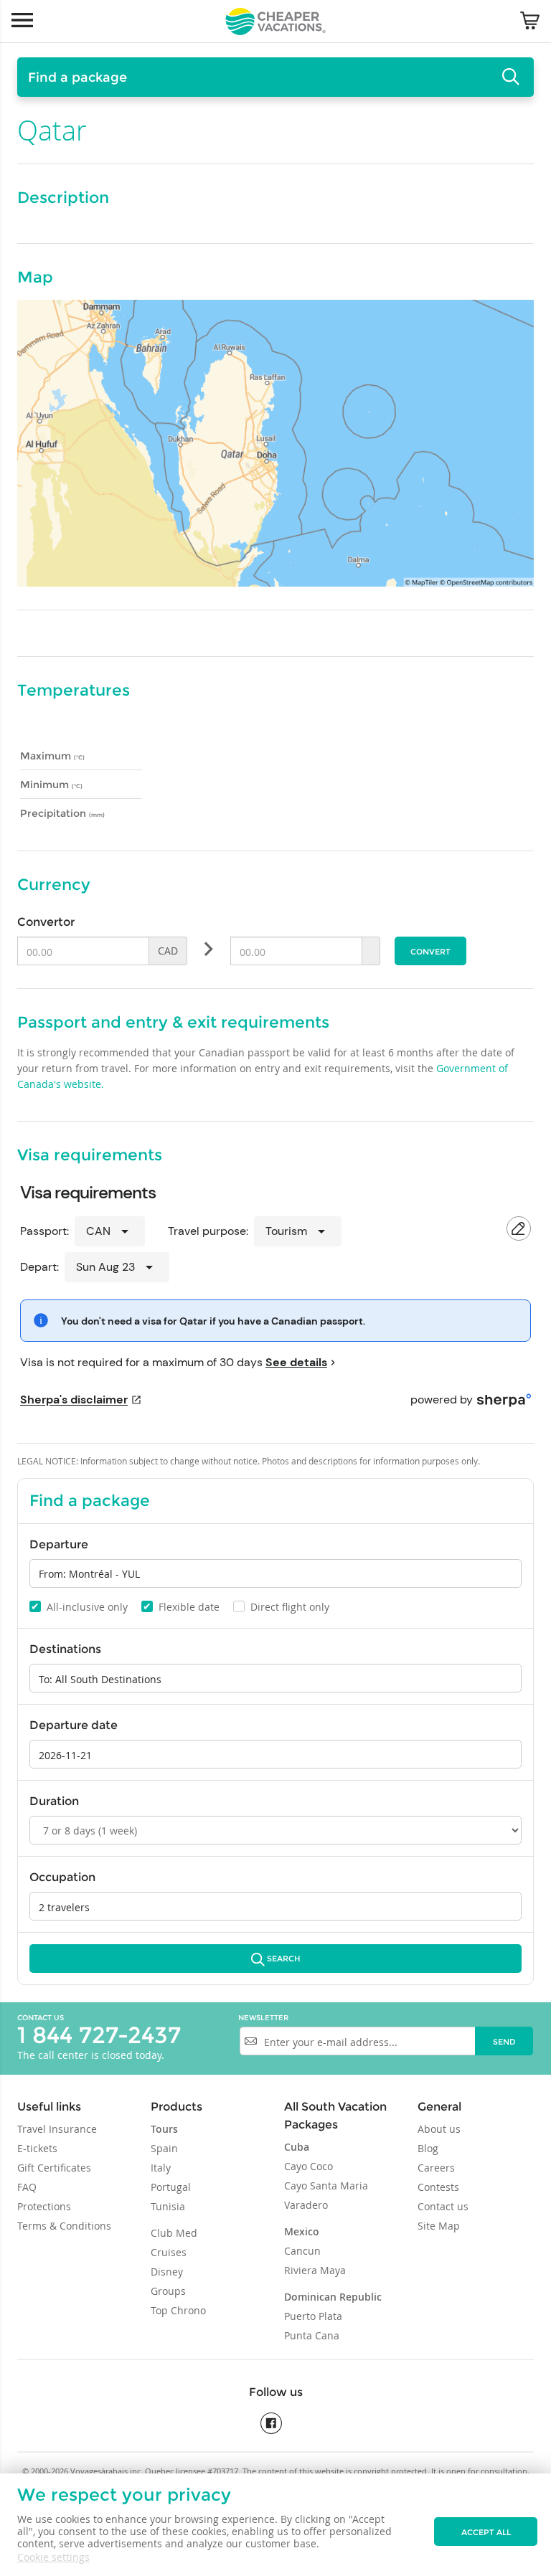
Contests (438, 2187)
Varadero (306, 2205)
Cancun (302, 2251)
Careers (436, 2168)
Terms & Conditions (64, 2226)
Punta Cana (312, 2335)
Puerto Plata (313, 2316)
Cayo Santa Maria (326, 2186)
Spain (164, 2148)
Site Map (439, 2226)
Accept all (486, 2532)
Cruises (169, 2252)
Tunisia (168, 2206)
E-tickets (37, 2148)
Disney (167, 2272)
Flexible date (181, 1606)
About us (439, 2129)
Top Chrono (178, 2310)
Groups (168, 2291)
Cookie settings (53, 2557)
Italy (161, 2168)
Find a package (77, 77)
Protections (44, 2206)
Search (284, 1959)
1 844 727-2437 (99, 2035)
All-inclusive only (79, 1606)
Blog (428, 2148)
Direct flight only (282, 1607)
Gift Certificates (54, 2168)
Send (504, 2042)
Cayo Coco (309, 2166)
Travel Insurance (57, 2129)
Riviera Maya (315, 2270)
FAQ (27, 2187)
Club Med (174, 2233)
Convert (430, 952)
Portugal (171, 2187)
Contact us (41, 2018)
